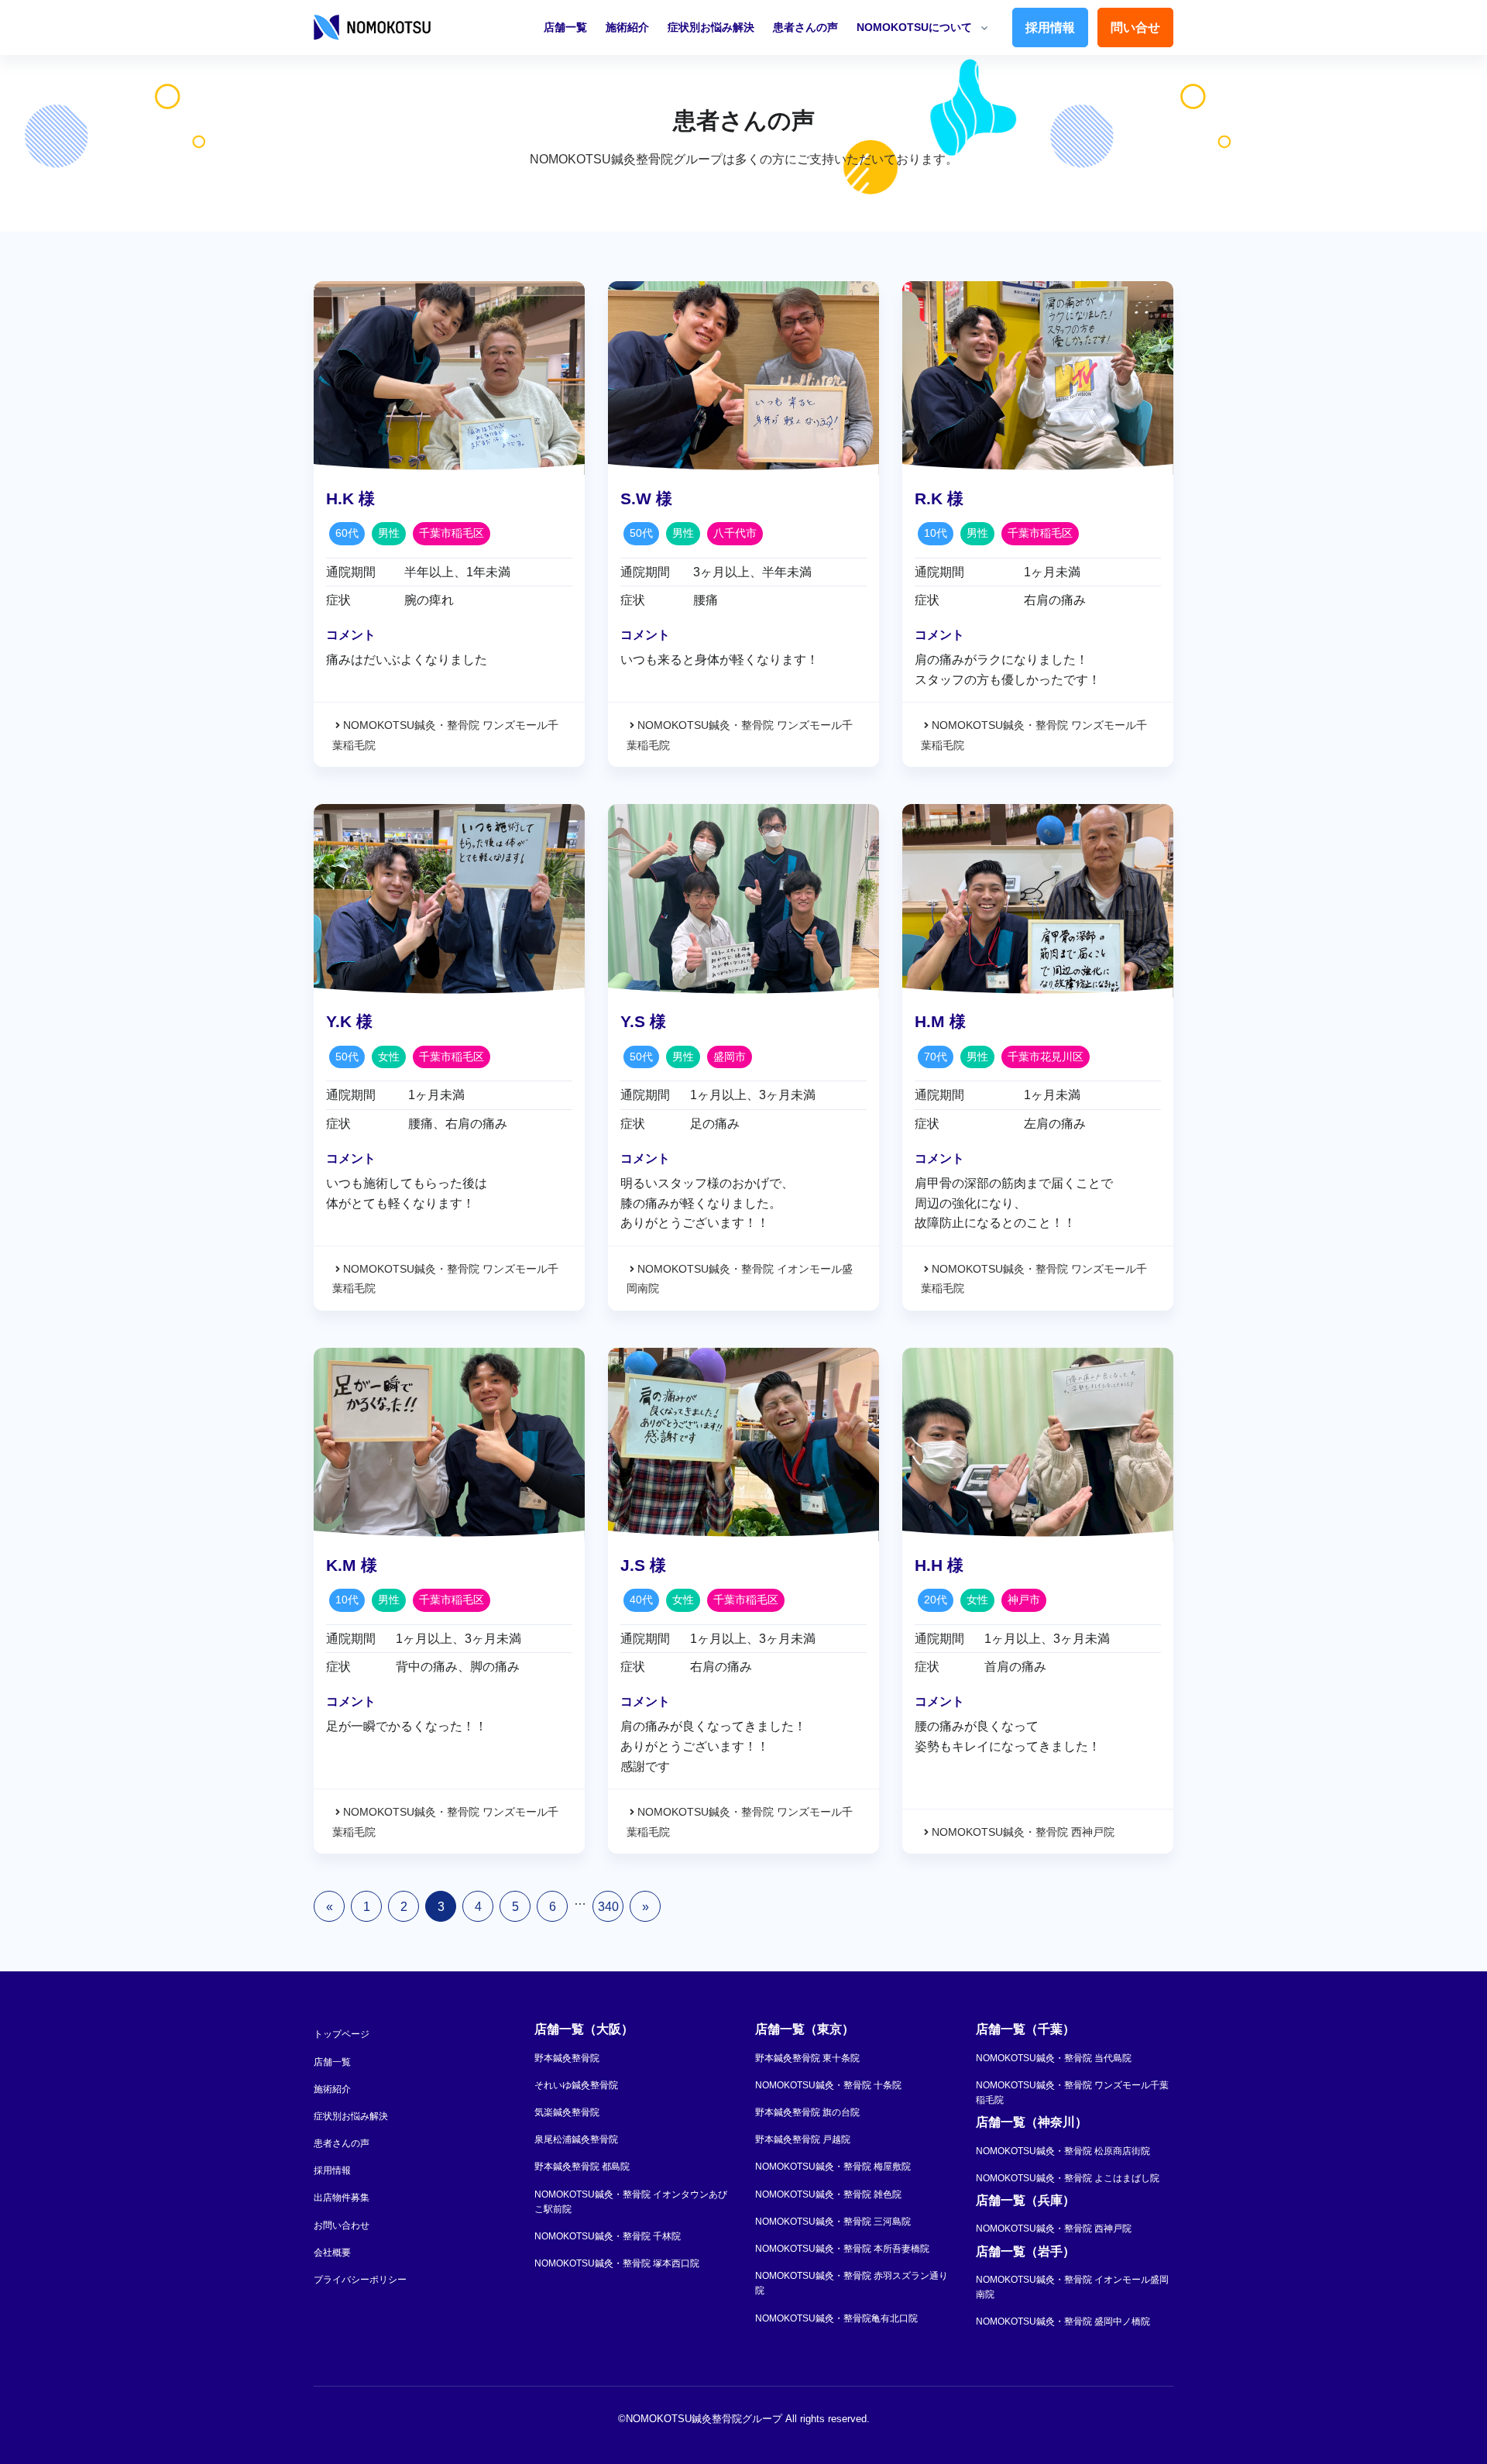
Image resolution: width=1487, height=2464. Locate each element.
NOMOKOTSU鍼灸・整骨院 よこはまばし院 (1068, 2178)
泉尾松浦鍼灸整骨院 (576, 2139)
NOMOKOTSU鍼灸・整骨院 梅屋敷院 (833, 2167)
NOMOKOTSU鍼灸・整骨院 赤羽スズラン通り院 (852, 2283)
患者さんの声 (805, 27)
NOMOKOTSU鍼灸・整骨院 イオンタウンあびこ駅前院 (631, 2202)
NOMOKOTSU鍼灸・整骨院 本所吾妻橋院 (842, 2249)
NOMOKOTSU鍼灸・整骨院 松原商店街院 (1063, 2151)
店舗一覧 (565, 27)
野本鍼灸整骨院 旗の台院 (807, 2112)
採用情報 (1050, 27)
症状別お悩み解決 (711, 27)
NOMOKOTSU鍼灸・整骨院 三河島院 (833, 2222)
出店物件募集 (342, 2198)
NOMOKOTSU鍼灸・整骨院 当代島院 (1054, 2058)
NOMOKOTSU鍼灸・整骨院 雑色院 (828, 2194)
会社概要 (332, 2253)
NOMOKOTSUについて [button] (914, 27)
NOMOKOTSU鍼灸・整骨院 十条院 (828, 2085)
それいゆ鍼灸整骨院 (576, 2085)
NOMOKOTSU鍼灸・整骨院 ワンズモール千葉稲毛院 (1072, 2093)
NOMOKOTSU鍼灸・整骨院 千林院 (608, 2236)
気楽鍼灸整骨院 (567, 2112)
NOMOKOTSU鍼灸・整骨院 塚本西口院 (617, 2263)
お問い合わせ (342, 2225)
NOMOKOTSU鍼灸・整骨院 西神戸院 (1023, 1832)
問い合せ (1135, 27)
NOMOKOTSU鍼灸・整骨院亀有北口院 (836, 2318)
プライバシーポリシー (360, 2280)
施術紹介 (627, 27)
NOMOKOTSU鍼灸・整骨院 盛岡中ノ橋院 (1063, 2321)
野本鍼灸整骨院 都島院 (582, 2167)
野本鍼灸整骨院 (567, 2058)
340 (608, 1907)
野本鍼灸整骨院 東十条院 (807, 2058)
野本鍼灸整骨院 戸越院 (803, 2139)
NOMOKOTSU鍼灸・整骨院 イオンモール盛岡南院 (1072, 2287)
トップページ (342, 2034)
